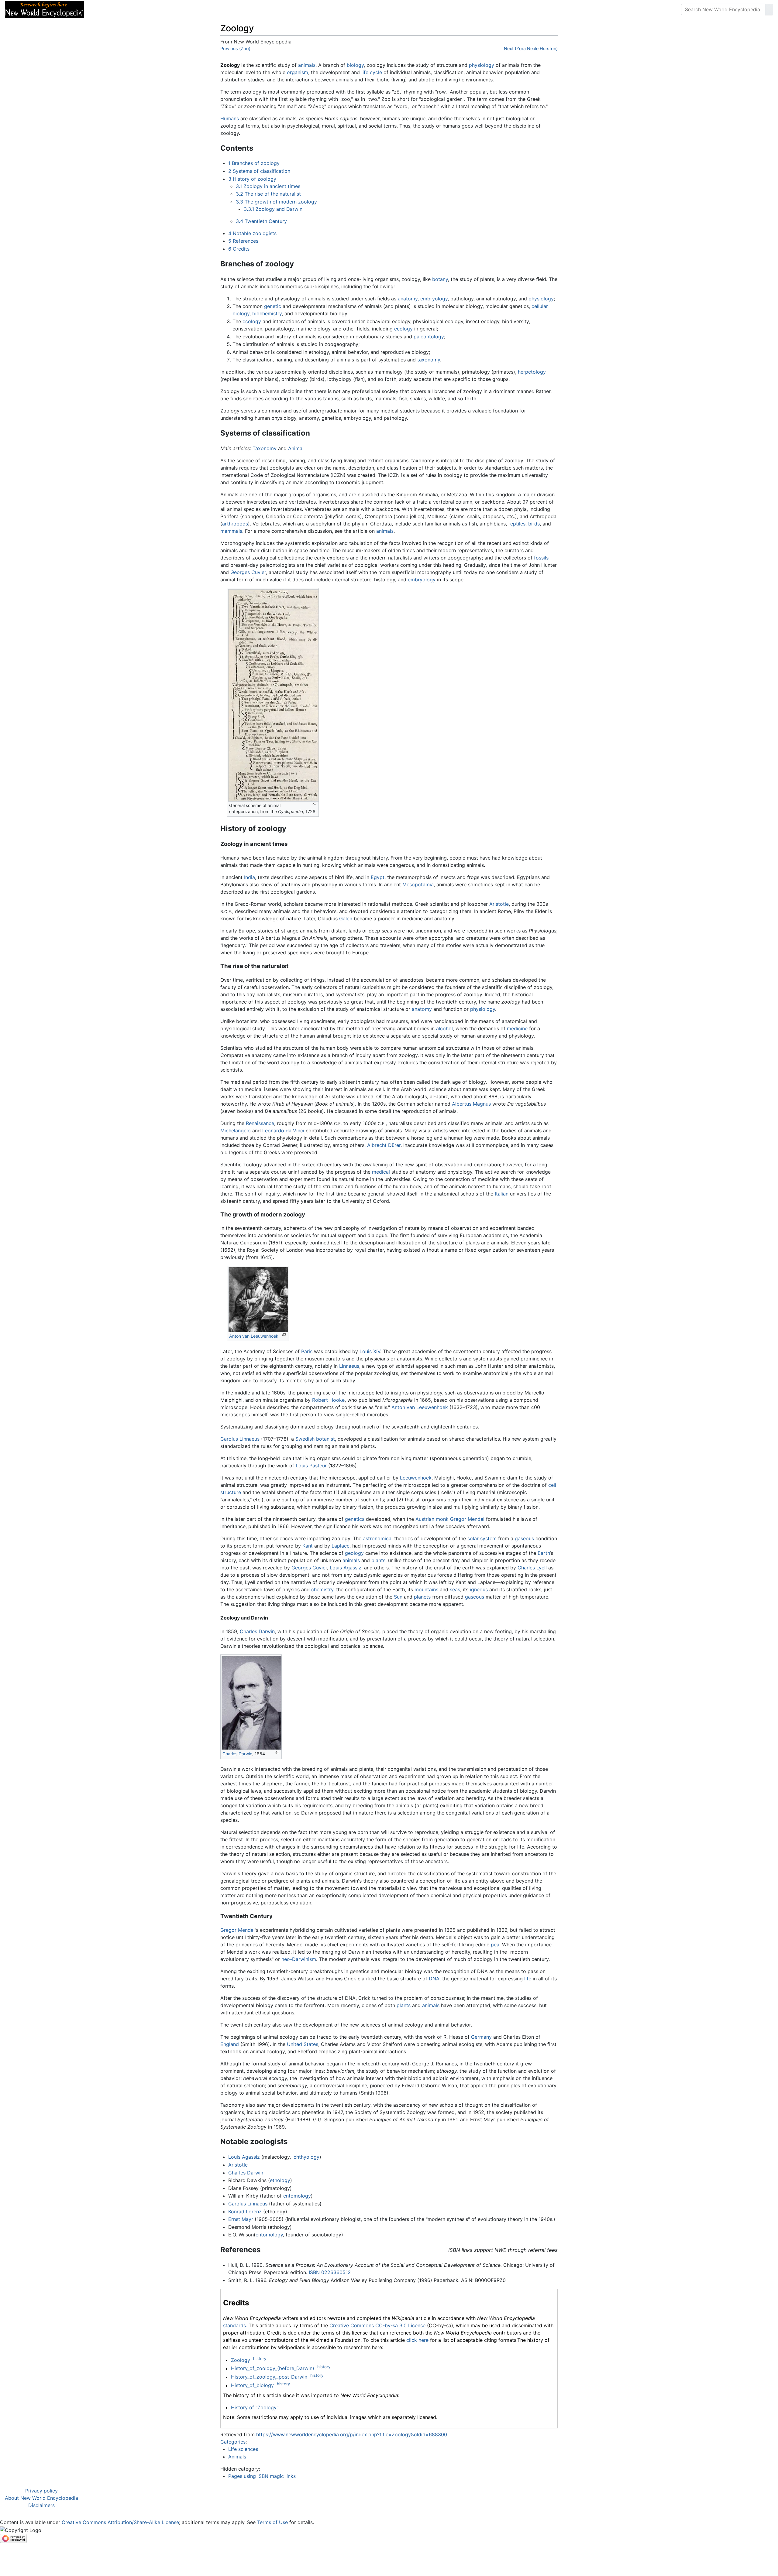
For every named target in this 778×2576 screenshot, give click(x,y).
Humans (230, 118)
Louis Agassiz (346, 1568)
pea (495, 1945)
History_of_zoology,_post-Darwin (269, 2377)
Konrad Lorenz (245, 2212)
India (250, 877)
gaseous (524, 1538)
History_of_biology (252, 2386)
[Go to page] (769, 9)
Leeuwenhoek (416, 1478)
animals (307, 65)
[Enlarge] (314, 804)
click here (417, 2340)
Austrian (425, 1519)
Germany (481, 2037)
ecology (252, 321)
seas (455, 1589)
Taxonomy (265, 448)
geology (354, 1553)
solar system (482, 1538)
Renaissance (260, 1123)
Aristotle (499, 904)
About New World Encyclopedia (41, 2498)
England (230, 2044)
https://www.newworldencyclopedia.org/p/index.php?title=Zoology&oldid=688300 (352, 2434)
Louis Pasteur (311, 1466)
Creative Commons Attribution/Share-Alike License (120, 2522)
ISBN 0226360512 (330, 2272)
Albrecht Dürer (384, 1145)
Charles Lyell (532, 1568)
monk (442, 1519)
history (260, 2359)
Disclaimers (41, 2505)
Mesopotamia (418, 884)
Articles (102, 9)
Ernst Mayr (241, 2219)
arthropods (235, 524)
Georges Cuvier (248, 572)
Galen (346, 919)
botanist (325, 1439)
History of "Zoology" (255, 2407)
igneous (479, 1589)
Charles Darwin (257, 1631)
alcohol (444, 1028)
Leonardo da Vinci (283, 1131)
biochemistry (267, 313)
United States (303, 2044)
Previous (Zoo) (235, 48)
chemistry (322, 1589)
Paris (307, 1351)
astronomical (378, 1538)
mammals (231, 531)
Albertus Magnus (471, 1104)
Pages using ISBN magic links (262, 2476)
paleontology (429, 337)
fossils (541, 558)
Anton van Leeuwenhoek (254, 1336)
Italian (502, 1194)
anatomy (408, 299)
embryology (434, 299)
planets (422, 1597)
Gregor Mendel (467, 1519)
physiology (482, 65)
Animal (296, 448)
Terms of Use (272, 2522)
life (528, 1979)
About (128, 9)
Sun (398, 1597)
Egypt (378, 877)
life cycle (372, 72)
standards (234, 2325)
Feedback (156, 9)
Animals (237, 2457)
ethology (280, 2180)
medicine (517, 1028)
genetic (273, 306)
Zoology (241, 2360)
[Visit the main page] (44, 9)
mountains (426, 1589)
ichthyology (306, 2157)
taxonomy (429, 360)
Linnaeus (349, 1366)
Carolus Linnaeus (240, 1439)
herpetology (532, 372)
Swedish (305, 1439)
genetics (355, 1519)
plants (378, 1560)
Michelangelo (236, 1131)
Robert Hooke (328, 1400)
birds (534, 524)
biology (355, 65)
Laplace (341, 1546)
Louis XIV (370, 1351)
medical (381, 1172)
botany (440, 279)
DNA (434, 1979)
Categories (233, 2442)
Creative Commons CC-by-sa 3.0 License (377, 2325)
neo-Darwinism (299, 1959)
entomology (297, 2196)
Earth (544, 1553)
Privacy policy (41, 2491)
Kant (308, 1546)
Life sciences (243, 2449)
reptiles (517, 524)
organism (298, 72)
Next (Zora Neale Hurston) (531, 48)
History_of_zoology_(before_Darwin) (273, 2369)
